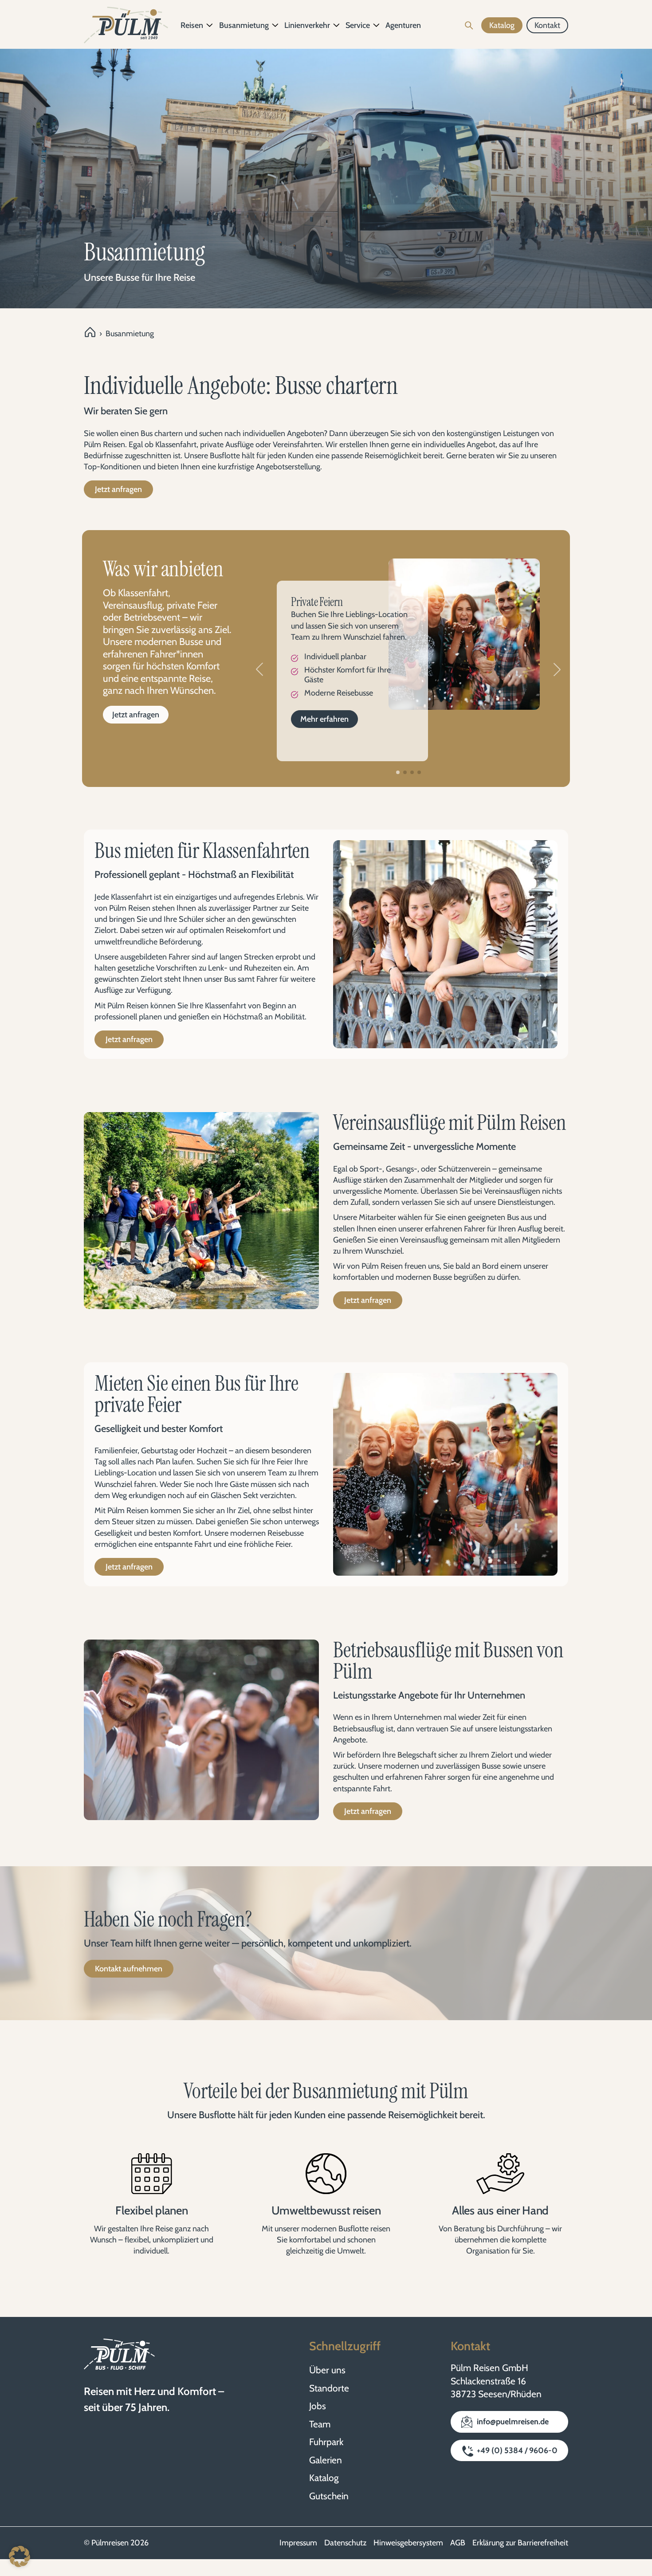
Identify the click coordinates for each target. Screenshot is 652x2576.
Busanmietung (244, 25)
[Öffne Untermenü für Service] (377, 25)
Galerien (326, 2460)
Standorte (329, 2388)
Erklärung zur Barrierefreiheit (520, 2543)
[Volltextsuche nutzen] (469, 25)
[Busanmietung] (464, 634)
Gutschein (329, 2496)
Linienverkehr (307, 25)
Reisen (192, 25)
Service (358, 25)
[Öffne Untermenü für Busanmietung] (275, 25)
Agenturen (403, 25)
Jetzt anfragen (118, 489)
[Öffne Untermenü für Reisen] (210, 25)
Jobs (318, 2406)
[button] (259, 669)
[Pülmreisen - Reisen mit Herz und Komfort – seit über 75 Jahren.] (126, 25)
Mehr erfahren (324, 719)
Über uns (327, 2370)
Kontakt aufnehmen (129, 1969)
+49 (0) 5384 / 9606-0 (517, 2450)
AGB (458, 2543)
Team (320, 2424)
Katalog (324, 2478)
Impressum (298, 2543)
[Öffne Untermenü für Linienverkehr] (337, 25)
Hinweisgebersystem (408, 2543)
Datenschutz (345, 2543)
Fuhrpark (326, 2442)
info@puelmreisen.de (513, 2422)
